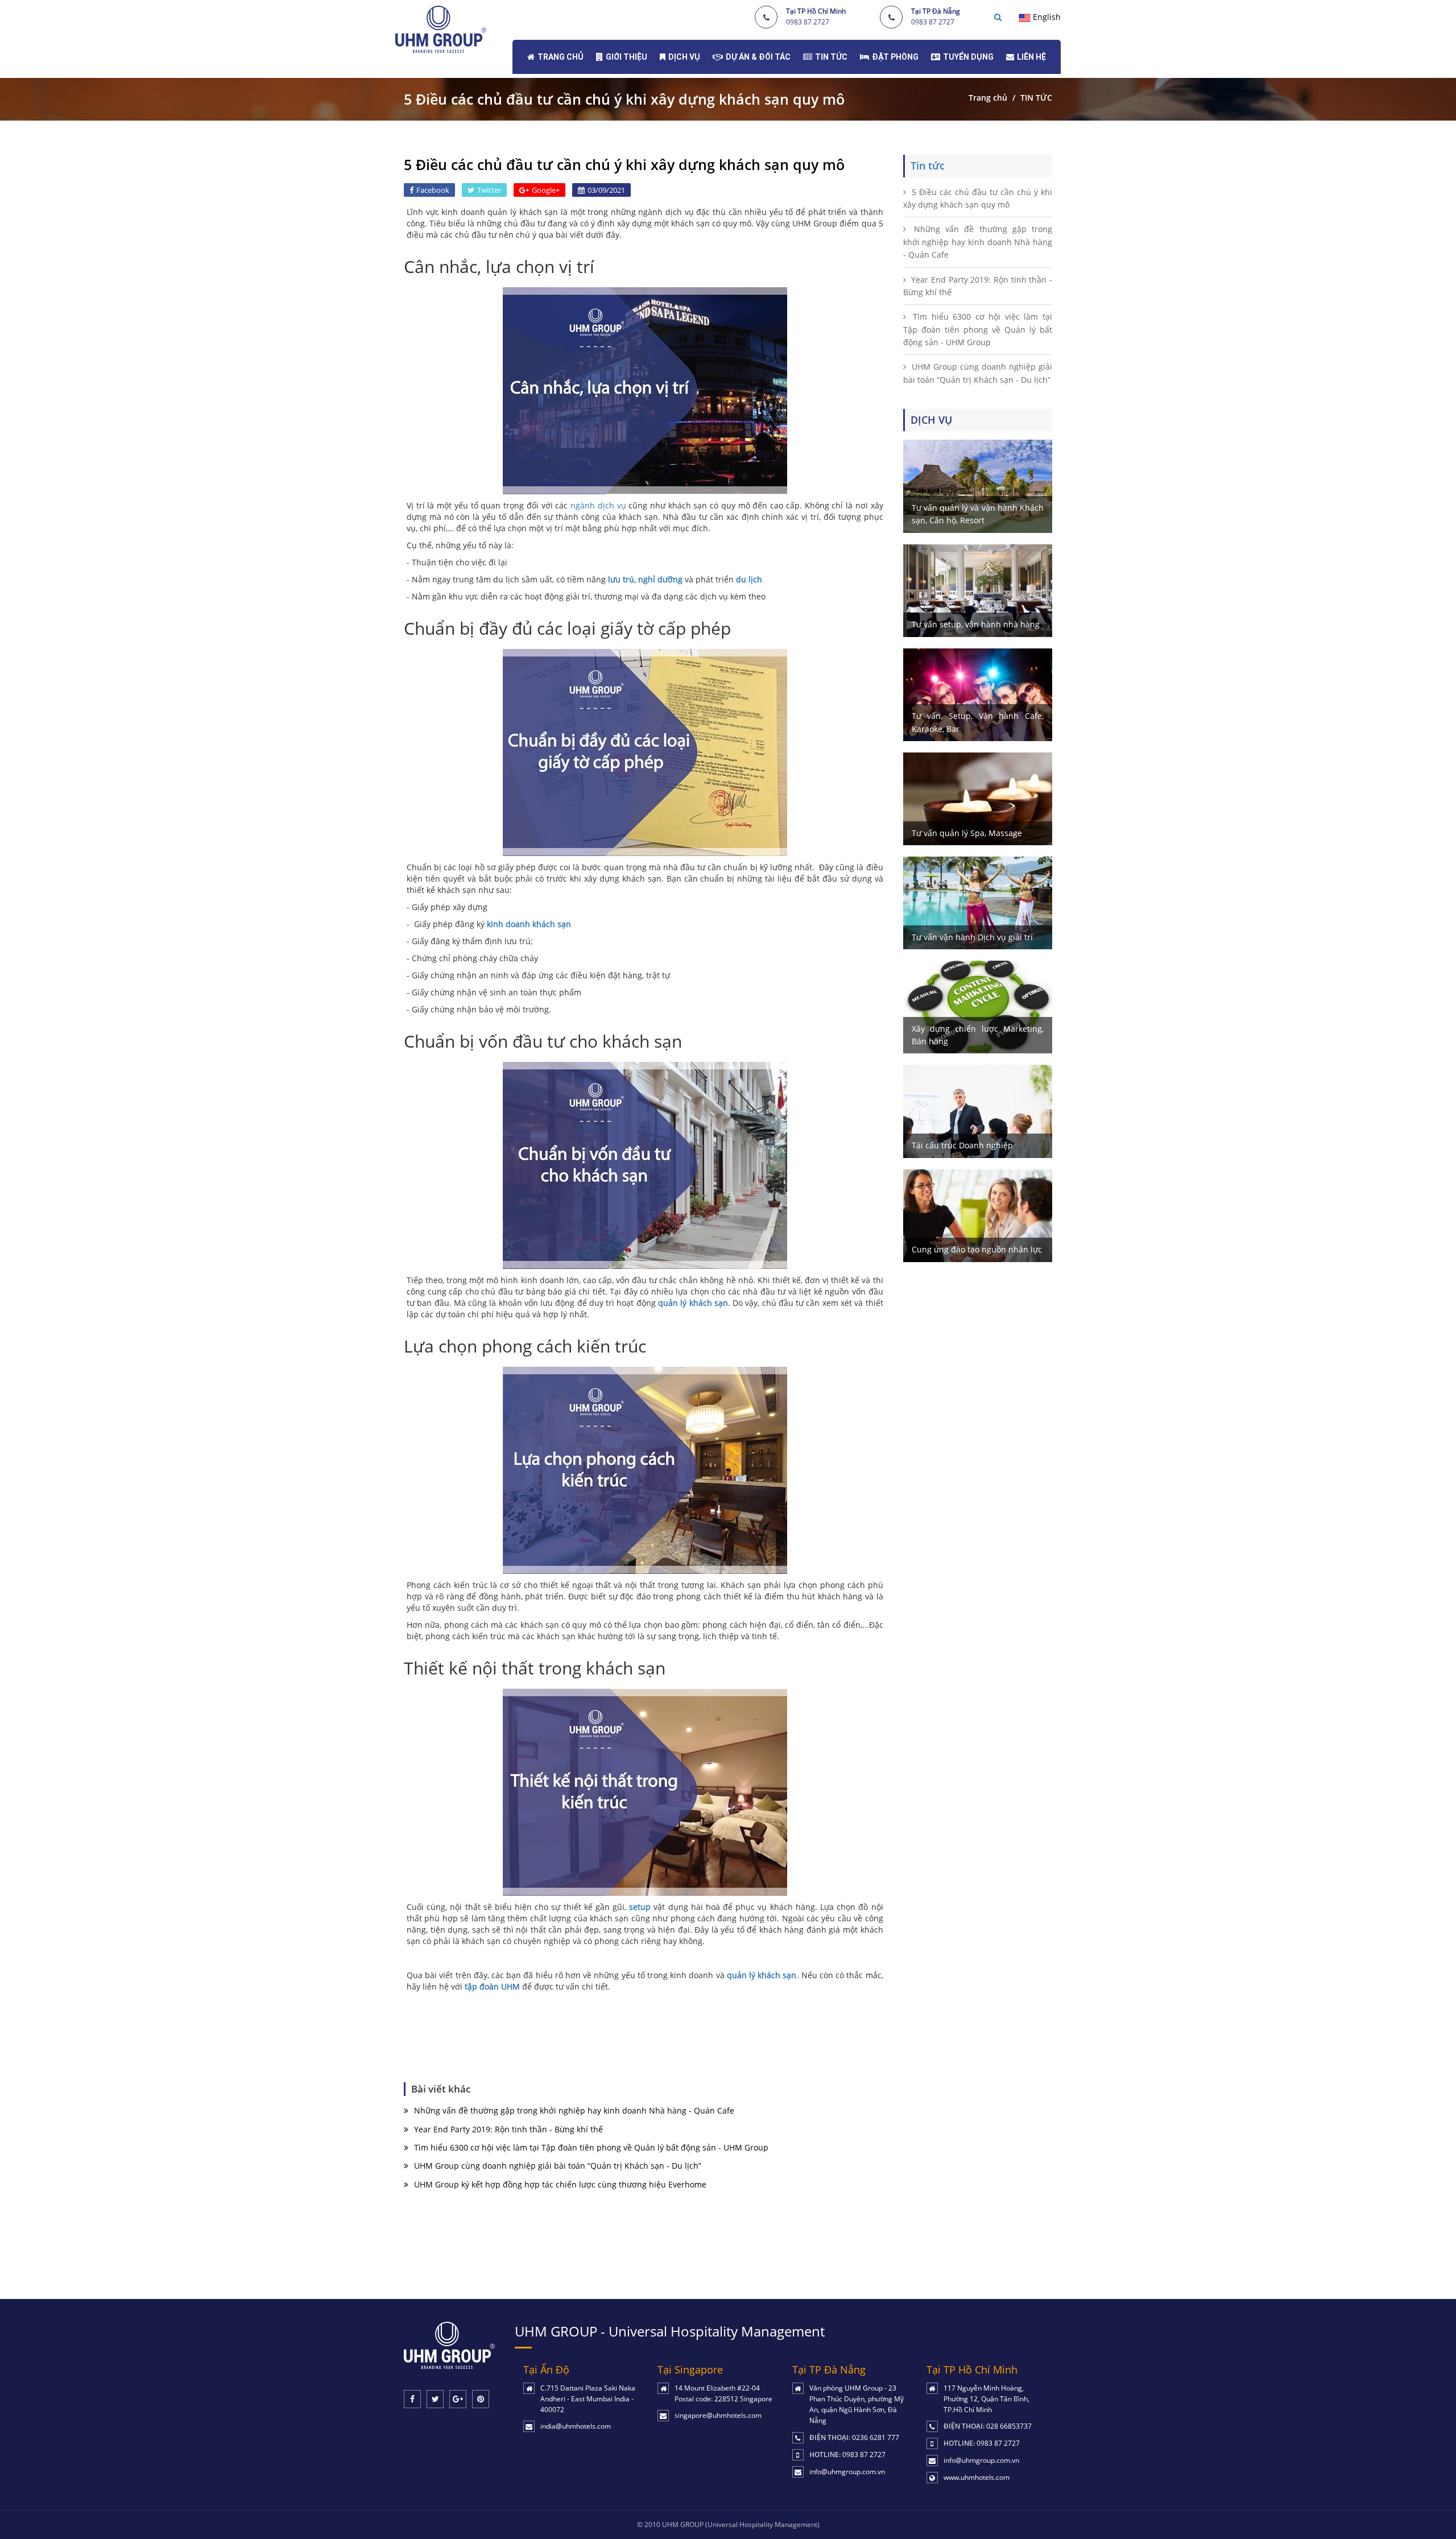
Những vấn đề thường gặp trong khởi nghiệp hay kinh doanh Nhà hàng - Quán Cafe (574, 2110)
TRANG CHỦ (561, 57)
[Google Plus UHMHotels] (458, 2399)
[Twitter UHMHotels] (435, 2399)
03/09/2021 (606, 190)
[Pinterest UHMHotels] (481, 2399)
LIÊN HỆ (1031, 57)
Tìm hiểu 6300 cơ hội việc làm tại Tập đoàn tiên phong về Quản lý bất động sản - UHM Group (591, 2147)
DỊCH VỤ (684, 57)
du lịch (749, 579)
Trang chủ (988, 98)
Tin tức (928, 166)
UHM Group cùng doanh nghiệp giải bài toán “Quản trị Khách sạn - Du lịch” (558, 2166)
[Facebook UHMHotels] (412, 2399)
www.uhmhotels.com (977, 2477)
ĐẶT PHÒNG (895, 57)
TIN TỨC (831, 57)
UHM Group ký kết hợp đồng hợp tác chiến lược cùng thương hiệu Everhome (560, 2184)
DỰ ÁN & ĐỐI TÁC (758, 57)
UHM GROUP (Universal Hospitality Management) (741, 2524)
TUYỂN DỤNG (968, 57)
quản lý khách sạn (762, 1975)
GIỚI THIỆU (626, 57)
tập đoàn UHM (492, 1986)
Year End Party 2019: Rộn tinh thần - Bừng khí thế (508, 2129)
